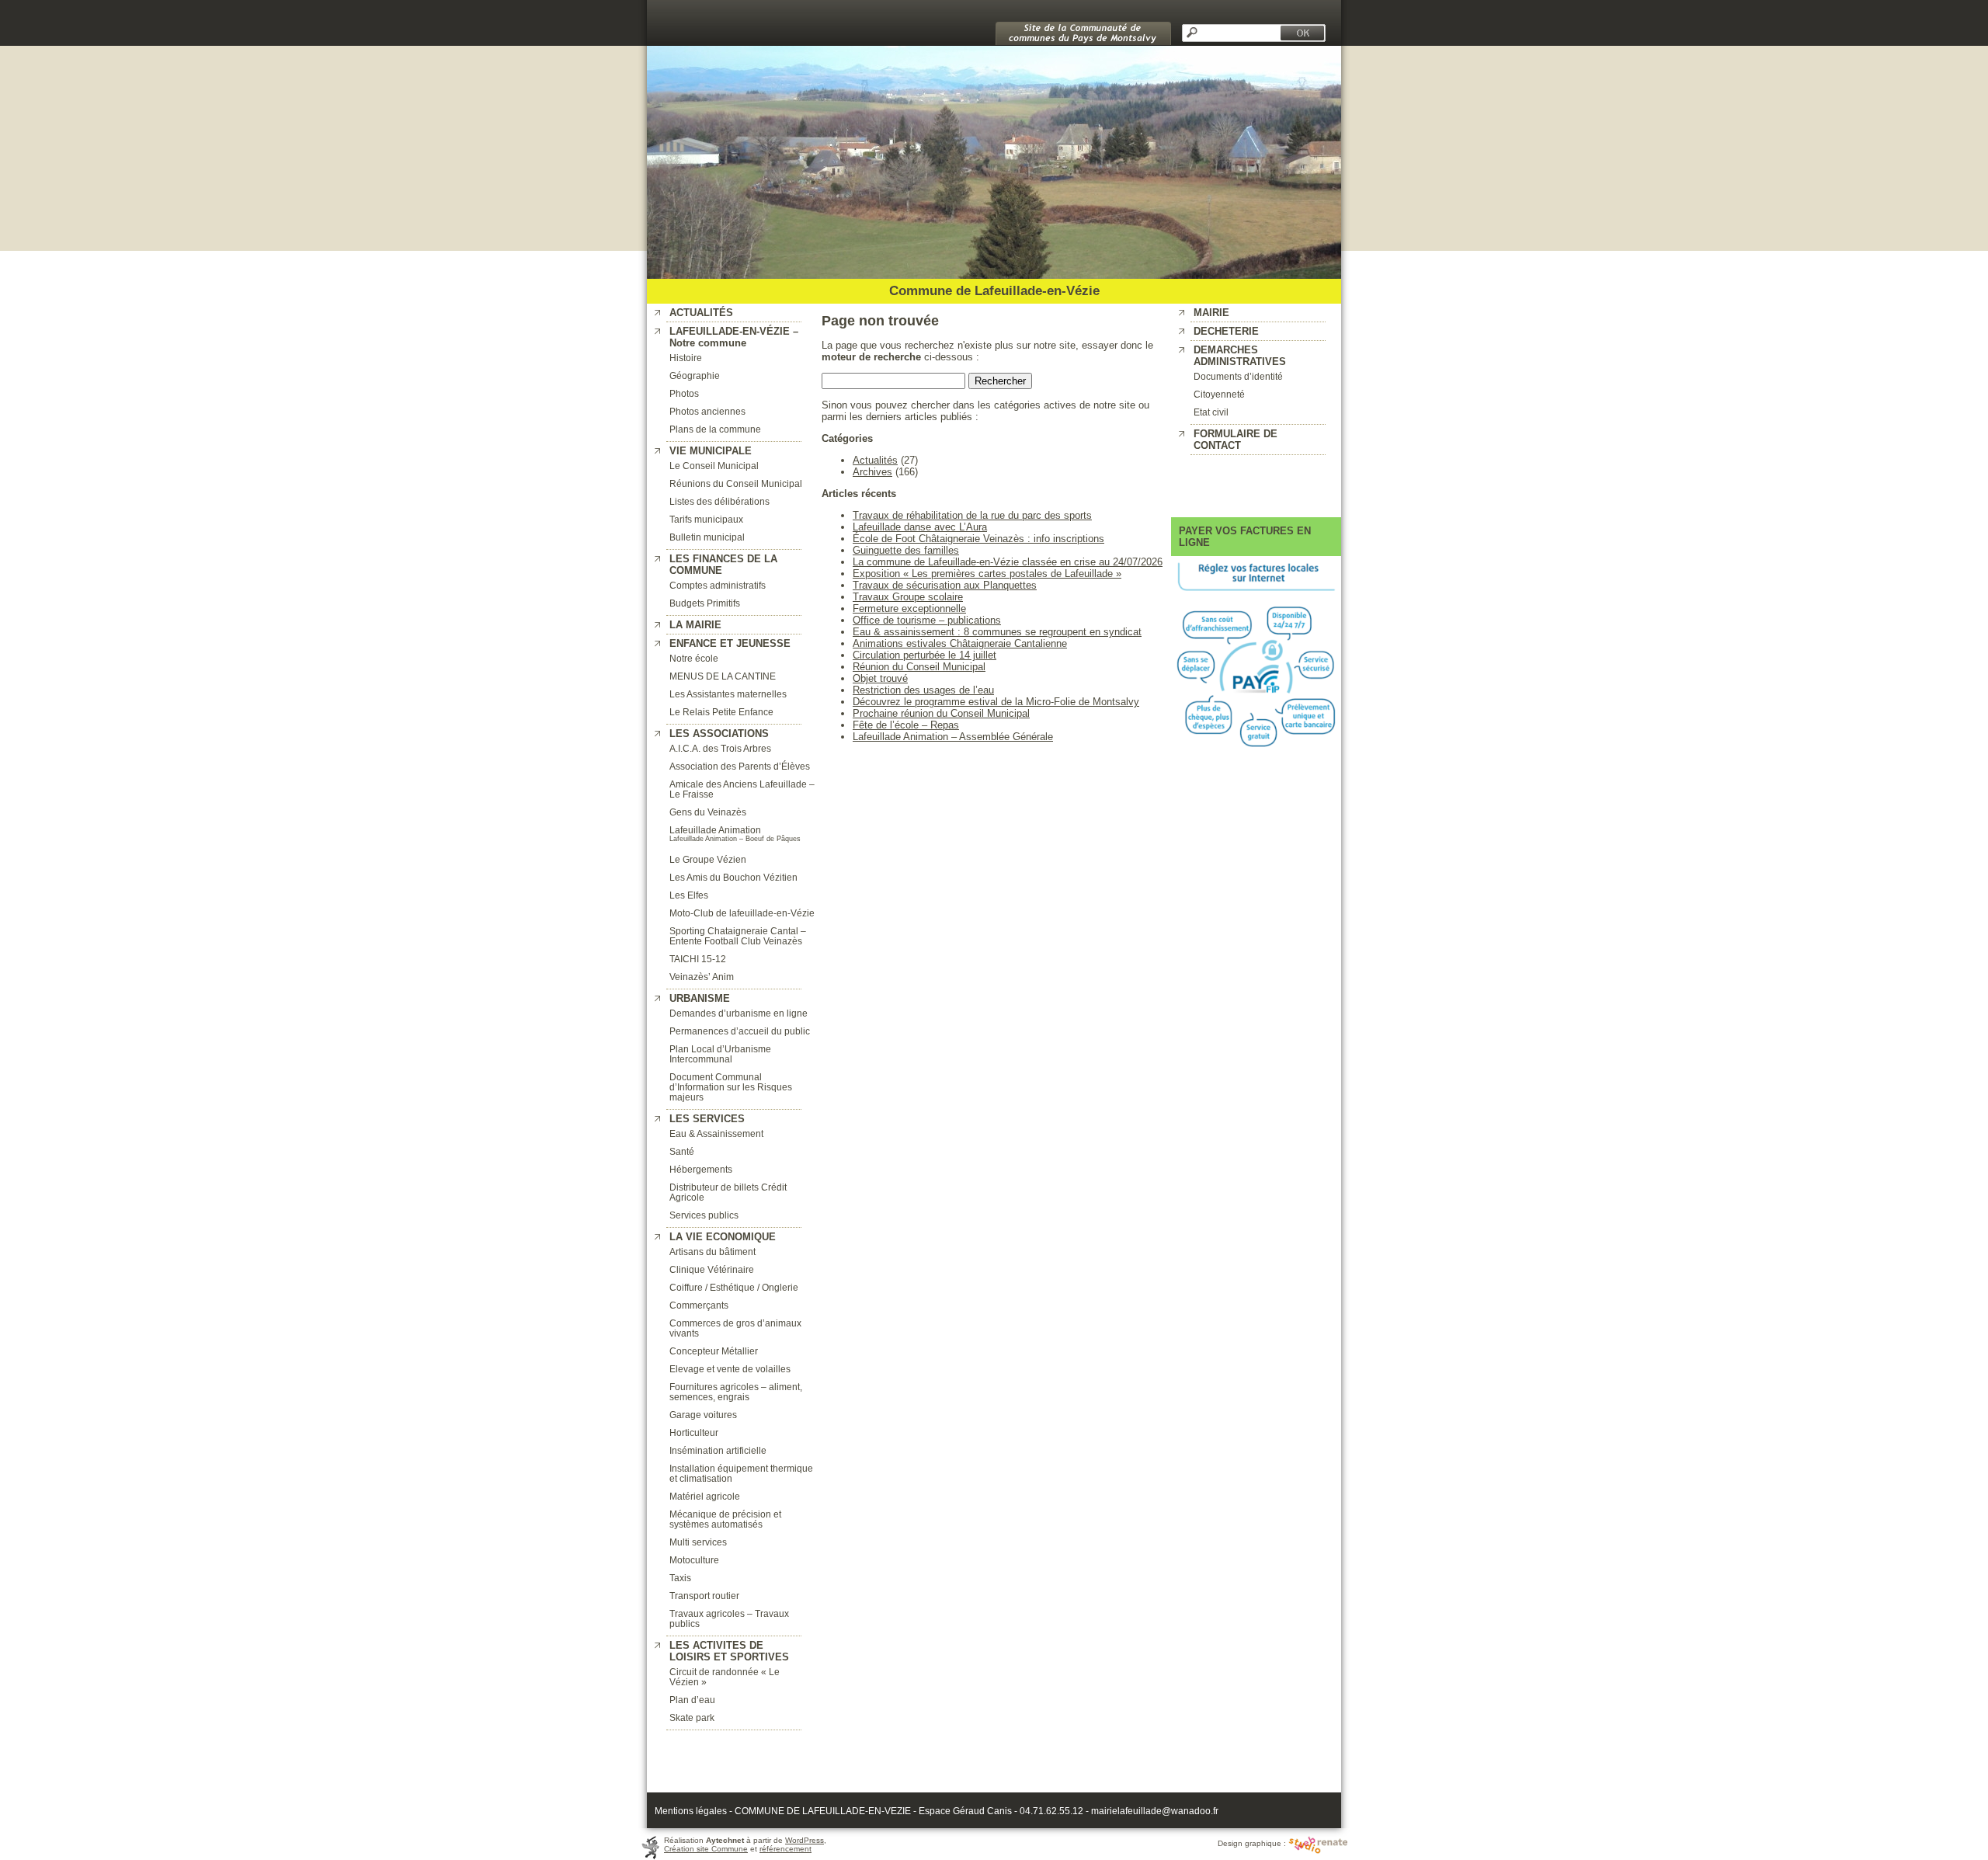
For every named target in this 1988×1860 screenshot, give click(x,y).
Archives (872, 472)
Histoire (686, 358)
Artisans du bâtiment (712, 1252)
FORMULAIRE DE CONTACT (1236, 440)
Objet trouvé (880, 678)
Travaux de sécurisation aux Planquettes (945, 585)
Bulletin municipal (707, 537)
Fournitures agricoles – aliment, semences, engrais (736, 1392)
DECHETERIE (1226, 331)
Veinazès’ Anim (702, 977)
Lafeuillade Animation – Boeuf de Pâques (735, 839)
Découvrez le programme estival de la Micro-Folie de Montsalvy (996, 702)
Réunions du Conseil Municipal (736, 483)
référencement (785, 1849)
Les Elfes (689, 895)
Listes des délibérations (719, 501)
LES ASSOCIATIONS (719, 734)
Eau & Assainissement (716, 1133)
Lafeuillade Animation (715, 830)
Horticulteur (694, 1432)
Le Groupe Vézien (708, 859)
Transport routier (704, 1596)
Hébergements (701, 1169)
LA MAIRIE (695, 625)
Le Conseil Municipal (714, 466)
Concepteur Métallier (714, 1351)
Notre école (694, 658)
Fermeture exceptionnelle (909, 608)
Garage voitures (703, 1415)
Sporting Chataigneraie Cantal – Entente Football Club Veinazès (738, 936)
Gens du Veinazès (708, 812)
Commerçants (699, 1305)
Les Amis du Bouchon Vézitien (733, 877)
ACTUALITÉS (701, 313)
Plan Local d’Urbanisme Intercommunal (720, 1054)
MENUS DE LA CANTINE (723, 676)
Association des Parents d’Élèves (740, 766)
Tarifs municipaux (706, 519)
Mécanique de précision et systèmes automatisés (725, 1519)
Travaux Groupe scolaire (908, 597)
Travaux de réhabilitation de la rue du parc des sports (972, 515)
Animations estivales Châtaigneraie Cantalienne (960, 643)
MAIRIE (1211, 313)
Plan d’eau (692, 1700)
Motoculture (694, 1560)
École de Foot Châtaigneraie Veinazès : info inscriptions (978, 539)
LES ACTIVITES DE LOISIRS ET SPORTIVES (729, 1651)
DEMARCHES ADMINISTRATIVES (1240, 356)
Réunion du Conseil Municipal (919, 667)
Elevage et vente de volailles (730, 1369)
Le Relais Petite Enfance (721, 712)
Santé (682, 1151)
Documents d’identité (1238, 376)
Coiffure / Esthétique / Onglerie (734, 1287)
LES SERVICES (707, 1119)
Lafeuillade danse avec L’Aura (920, 527)
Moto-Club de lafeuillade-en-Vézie (742, 913)
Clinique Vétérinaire (712, 1269)
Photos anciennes (707, 411)
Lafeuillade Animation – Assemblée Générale (953, 737)
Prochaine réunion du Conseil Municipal (941, 713)
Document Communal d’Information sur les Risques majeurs (731, 1087)
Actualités (875, 460)
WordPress (805, 1840)
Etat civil (1211, 412)
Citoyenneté (1219, 394)
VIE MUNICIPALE (711, 451)
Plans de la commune (715, 429)
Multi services (698, 1542)
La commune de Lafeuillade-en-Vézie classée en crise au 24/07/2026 (1008, 562)
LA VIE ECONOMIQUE (723, 1237)
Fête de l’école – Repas (906, 725)
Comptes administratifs (718, 585)
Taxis (680, 1578)
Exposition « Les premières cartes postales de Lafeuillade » (987, 574)
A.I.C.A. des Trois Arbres (720, 748)
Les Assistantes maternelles (728, 694)
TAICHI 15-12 (698, 959)
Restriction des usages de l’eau (923, 690)
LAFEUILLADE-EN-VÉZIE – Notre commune (734, 337)
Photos (684, 393)
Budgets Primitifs (705, 603)
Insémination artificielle (718, 1450)
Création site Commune (706, 1849)
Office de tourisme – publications (927, 620)
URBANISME (700, 998)
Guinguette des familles (906, 550)
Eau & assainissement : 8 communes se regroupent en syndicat (997, 632)
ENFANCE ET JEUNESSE (730, 643)
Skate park (692, 1717)
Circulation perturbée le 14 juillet (924, 655)
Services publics (704, 1215)
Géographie (695, 375)
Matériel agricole (705, 1496)
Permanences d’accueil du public (740, 1031)
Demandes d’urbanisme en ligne (739, 1013)
